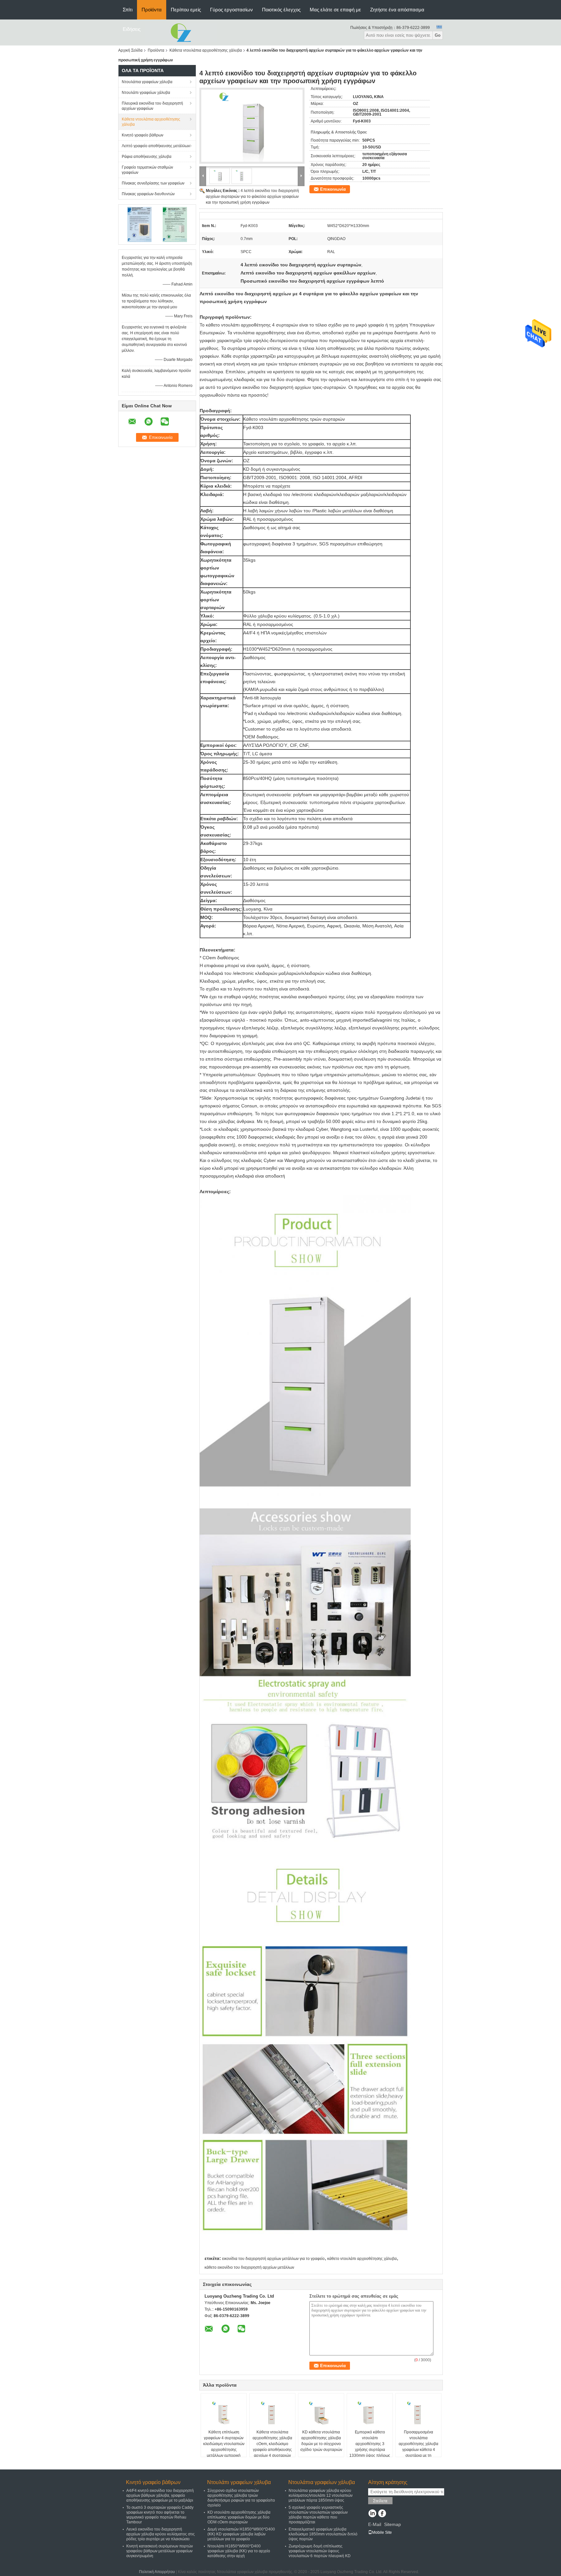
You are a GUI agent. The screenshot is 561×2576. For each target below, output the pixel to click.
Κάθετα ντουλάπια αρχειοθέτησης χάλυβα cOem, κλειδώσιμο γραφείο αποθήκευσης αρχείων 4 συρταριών (272, 2444)
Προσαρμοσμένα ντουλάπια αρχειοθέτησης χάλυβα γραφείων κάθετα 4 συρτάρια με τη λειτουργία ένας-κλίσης (418, 2447)
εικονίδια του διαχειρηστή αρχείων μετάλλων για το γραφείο (273, 2259)
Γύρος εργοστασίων (231, 10)
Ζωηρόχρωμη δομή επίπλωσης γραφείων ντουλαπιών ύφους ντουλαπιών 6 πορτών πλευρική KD (320, 2551)
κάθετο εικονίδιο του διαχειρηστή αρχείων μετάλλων (249, 2267)
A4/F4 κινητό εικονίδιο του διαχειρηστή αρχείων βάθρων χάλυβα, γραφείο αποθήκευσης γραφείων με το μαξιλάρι (160, 2495)
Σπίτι (128, 10)
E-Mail (375, 2524)
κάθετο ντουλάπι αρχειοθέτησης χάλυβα (362, 2259)
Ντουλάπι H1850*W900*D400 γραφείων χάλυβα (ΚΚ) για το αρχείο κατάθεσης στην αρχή (239, 2551)
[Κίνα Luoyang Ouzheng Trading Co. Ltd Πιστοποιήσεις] (139, 224)
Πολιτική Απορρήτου (157, 2572)
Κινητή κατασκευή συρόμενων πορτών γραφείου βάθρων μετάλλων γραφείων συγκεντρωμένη (160, 2551)
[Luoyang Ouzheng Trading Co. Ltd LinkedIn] (372, 2514)
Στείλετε (380, 2501)
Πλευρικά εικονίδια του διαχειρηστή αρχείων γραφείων (152, 106)
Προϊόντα (152, 10)
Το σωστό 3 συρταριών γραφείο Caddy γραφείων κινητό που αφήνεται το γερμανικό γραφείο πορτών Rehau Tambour (160, 2515)
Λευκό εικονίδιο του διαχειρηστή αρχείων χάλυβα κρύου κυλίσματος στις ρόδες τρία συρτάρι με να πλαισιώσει (161, 2534)
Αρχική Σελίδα (130, 50)
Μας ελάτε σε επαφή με (335, 10)
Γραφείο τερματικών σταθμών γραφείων (147, 170)
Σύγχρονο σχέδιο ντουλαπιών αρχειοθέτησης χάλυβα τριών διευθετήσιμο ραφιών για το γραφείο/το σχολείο (241, 2498)
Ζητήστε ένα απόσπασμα (397, 10)
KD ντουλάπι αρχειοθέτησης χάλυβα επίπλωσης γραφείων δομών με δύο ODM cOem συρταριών (239, 2517)
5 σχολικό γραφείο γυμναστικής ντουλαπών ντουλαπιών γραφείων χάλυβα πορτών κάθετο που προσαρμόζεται (318, 2515)
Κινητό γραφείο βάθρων (143, 135)
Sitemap (393, 2524)
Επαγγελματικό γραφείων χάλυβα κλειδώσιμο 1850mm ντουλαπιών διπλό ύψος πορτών (323, 2534)
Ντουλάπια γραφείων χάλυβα (147, 82)
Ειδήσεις (132, 29)
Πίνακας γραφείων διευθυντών (148, 194)
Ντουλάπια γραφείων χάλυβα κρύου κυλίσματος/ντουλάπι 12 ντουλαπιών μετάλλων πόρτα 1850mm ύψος (321, 2495)
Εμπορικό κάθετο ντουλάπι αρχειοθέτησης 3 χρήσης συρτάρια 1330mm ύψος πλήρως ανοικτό (370, 2447)
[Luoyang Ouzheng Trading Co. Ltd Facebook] (382, 2514)
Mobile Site (382, 2532)
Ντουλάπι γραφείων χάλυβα (146, 93)
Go (438, 35)
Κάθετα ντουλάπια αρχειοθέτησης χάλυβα (206, 50)
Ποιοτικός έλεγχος (281, 10)
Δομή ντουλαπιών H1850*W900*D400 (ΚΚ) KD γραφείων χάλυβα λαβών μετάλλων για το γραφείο (241, 2534)
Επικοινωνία (333, 189)
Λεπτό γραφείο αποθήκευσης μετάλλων (156, 146)
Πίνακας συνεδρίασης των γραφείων (153, 183)
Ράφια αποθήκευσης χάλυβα (147, 157)
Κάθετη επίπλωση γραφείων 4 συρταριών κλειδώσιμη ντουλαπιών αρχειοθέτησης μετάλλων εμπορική (224, 2444)
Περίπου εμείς (186, 10)
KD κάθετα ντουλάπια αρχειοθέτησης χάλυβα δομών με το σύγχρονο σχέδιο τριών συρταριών (321, 2441)
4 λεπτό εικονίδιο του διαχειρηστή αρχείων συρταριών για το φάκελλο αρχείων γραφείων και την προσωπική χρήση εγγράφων (252, 197)
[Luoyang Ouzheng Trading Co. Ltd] (181, 32)
